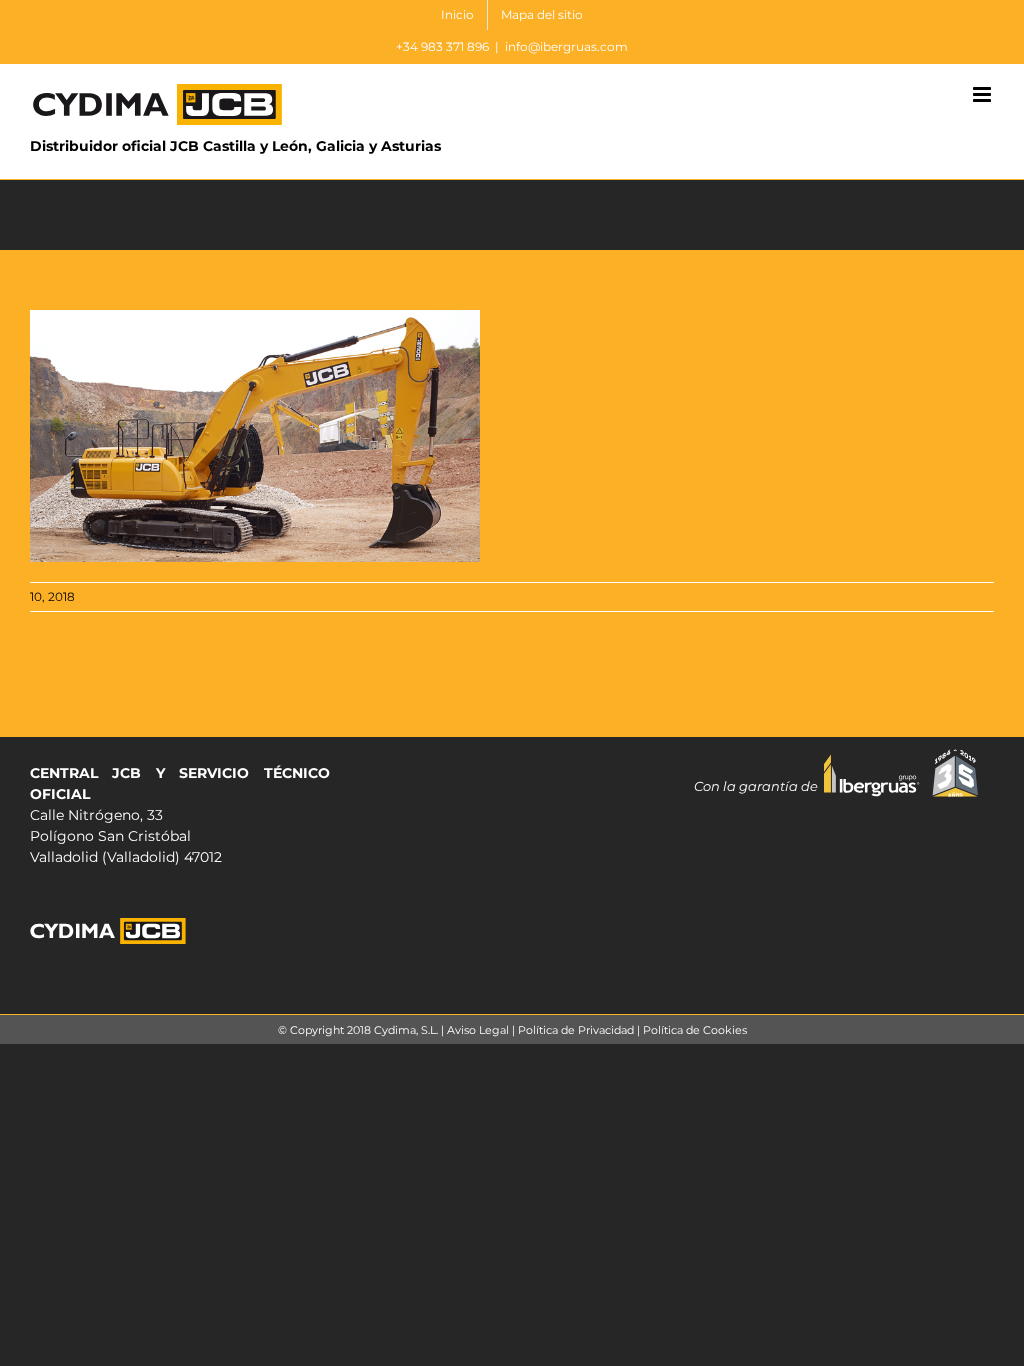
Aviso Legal (478, 1030)
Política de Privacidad (576, 1030)
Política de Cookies (695, 1030)
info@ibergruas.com (566, 46)
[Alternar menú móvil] (983, 94)
